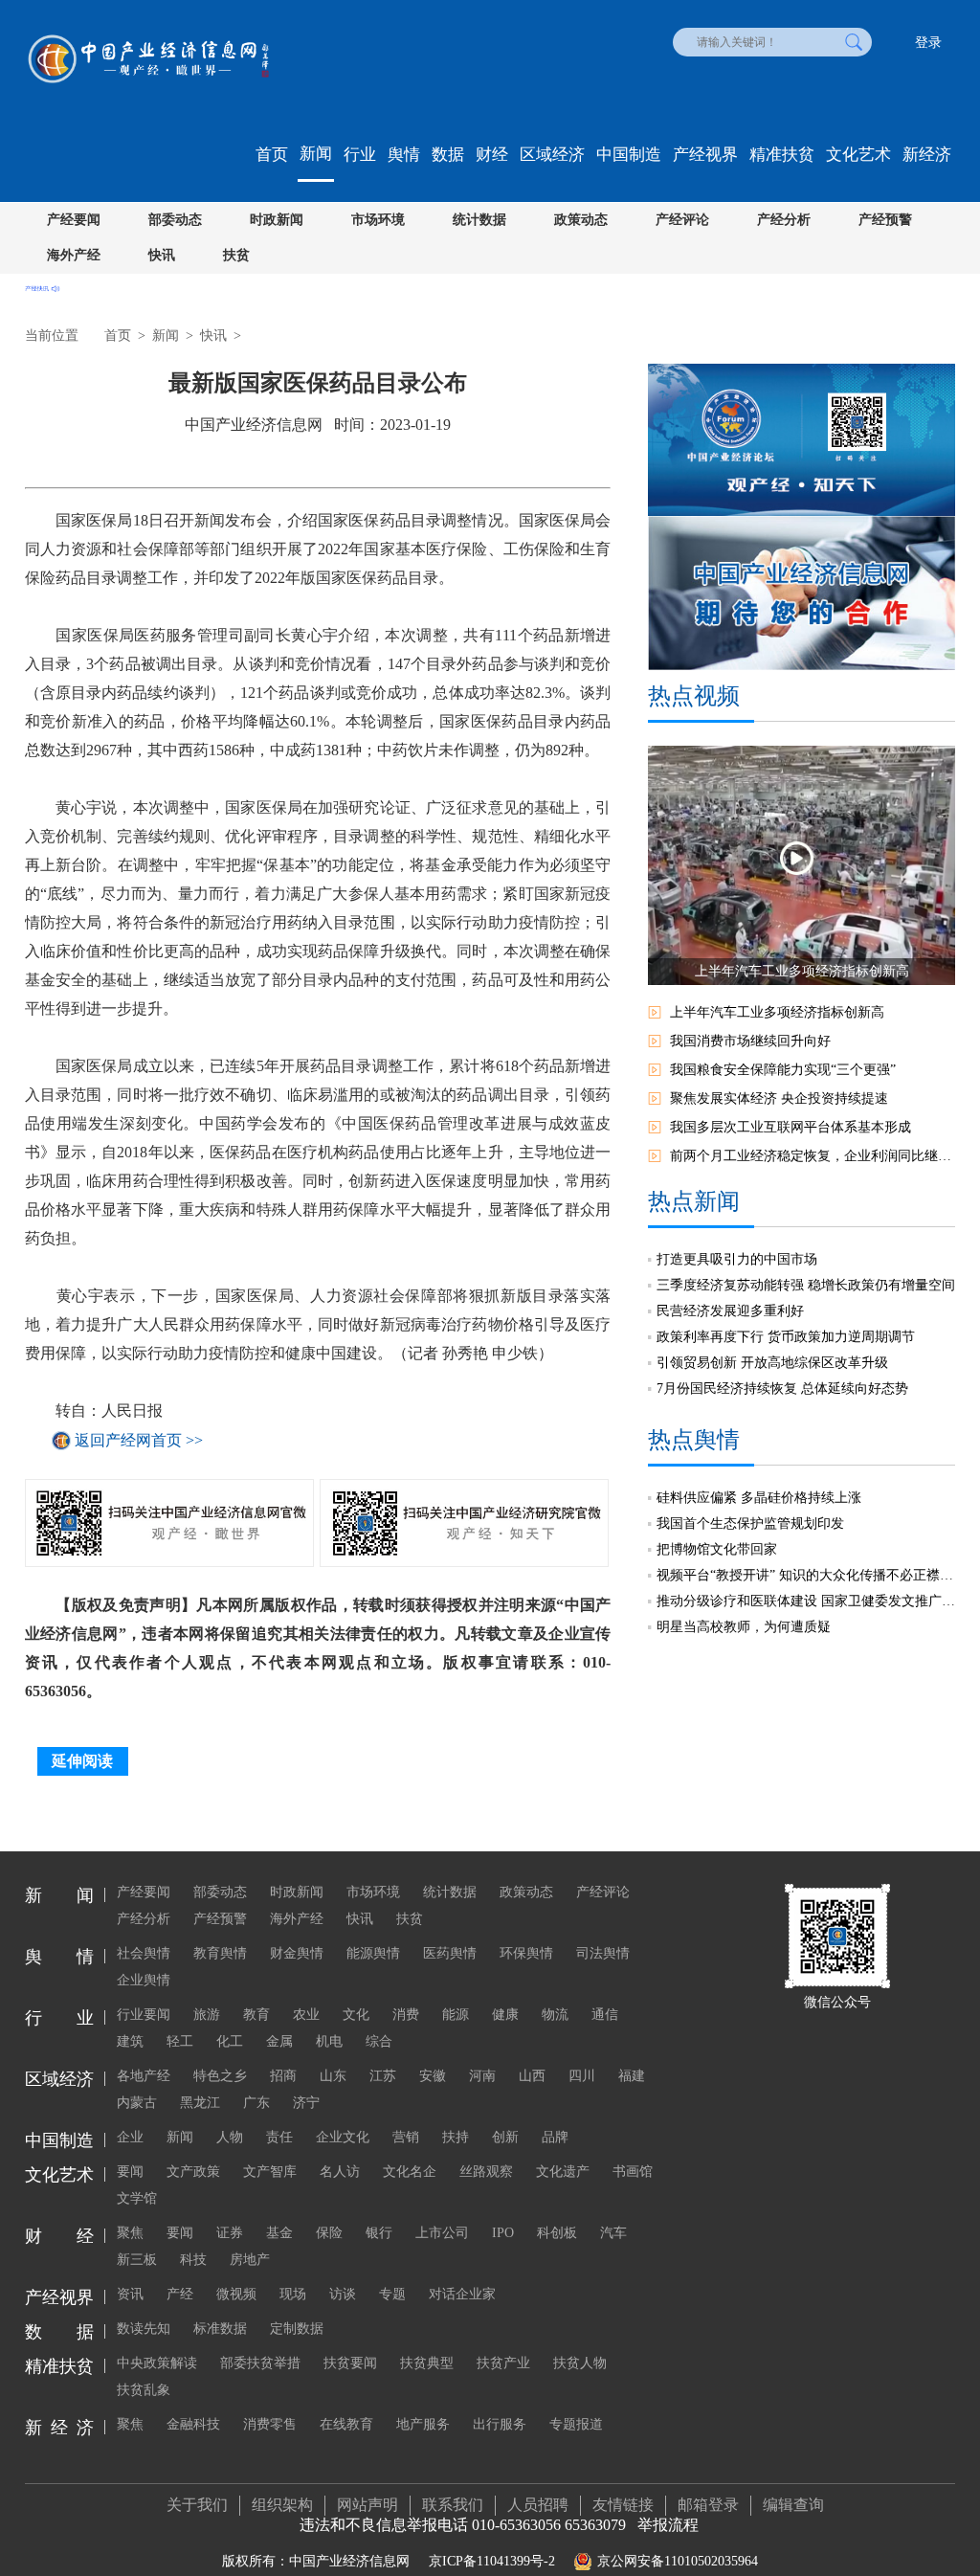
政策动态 (581, 220)
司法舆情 (603, 1953)
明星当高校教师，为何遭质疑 (744, 1627)
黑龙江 (200, 2103)
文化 (356, 2015)
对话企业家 (462, 2294)
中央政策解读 (157, 2363)
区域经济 (552, 155)
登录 (928, 43)
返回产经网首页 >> (139, 1440)
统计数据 (479, 220)
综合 (379, 2041)
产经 (180, 2294)
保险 (329, 2233)
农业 (306, 2015)
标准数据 (220, 2329)
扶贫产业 (503, 2363)
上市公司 (442, 2233)
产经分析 (784, 220)
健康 (505, 2015)
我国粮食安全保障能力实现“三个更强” (783, 1070)
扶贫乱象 (144, 2390)
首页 (272, 155)
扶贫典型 (427, 2363)
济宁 (306, 2103)
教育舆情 (220, 1953)
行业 (360, 155)
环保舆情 (526, 1953)
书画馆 (633, 2172)
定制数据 (297, 2329)
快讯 (162, 255)
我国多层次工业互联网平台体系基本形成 (791, 1127)
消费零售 (270, 2424)
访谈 (343, 2294)
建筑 (130, 2041)
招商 (283, 2076)
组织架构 (282, 2505)
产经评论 (682, 220)
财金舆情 (297, 1953)
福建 (632, 2076)
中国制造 (629, 155)
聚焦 (130, 2233)
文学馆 (137, 2198)
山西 (532, 2076)
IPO (503, 2233)
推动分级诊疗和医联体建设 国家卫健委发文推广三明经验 (806, 1601)
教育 (256, 2015)
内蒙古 (137, 2103)
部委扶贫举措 (260, 2363)
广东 (256, 2103)
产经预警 (885, 220)
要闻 (130, 2172)
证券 (230, 2233)
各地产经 (144, 2076)
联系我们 (453, 2505)
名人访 (340, 2172)
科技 (193, 2260)
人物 (230, 2137)
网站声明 (367, 2505)
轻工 (180, 2041)
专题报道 (576, 2424)
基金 (279, 2233)
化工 (230, 2041)
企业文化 (343, 2137)
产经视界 (705, 155)
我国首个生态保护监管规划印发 (750, 1523)
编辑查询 (793, 2505)
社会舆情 (144, 1953)
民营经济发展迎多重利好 (730, 1311)
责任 (279, 2137)
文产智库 (270, 2172)
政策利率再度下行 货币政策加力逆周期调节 (786, 1337)
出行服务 (500, 2424)
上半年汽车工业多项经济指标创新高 (777, 1012)
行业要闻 (144, 2015)
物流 (555, 2015)
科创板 (557, 2233)
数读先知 (144, 2329)
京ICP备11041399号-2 (492, 2561)
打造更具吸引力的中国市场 (737, 1259)
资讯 (130, 2294)
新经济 (927, 155)
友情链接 (623, 2505)
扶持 (456, 2137)
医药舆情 (450, 1953)
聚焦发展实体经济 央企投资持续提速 (779, 1098)
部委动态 (175, 220)
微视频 (236, 2294)
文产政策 (193, 2172)
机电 (329, 2041)
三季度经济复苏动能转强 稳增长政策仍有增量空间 (806, 1285)
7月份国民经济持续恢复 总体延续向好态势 (782, 1389)
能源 (456, 2015)
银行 (379, 2233)
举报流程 (668, 2525)
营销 (406, 2137)
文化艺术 (858, 155)
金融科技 (193, 2424)
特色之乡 (220, 2076)
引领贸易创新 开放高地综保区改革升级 (772, 1363)
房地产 (250, 2260)
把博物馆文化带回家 (717, 1549)
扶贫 (236, 255)
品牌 (555, 2137)
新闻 (316, 154)
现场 (293, 2294)
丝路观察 (486, 2172)
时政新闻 (277, 220)
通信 (605, 2015)
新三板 (137, 2260)
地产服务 (423, 2424)
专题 (392, 2294)
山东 (333, 2076)
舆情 (404, 155)
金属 (279, 2041)
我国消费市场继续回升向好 (750, 1041)
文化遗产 (563, 2172)
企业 (130, 2137)
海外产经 (74, 255)
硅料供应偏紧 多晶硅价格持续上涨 (759, 1498)
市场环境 (378, 220)
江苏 (383, 2076)
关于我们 (197, 2505)
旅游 (207, 2015)
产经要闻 (74, 220)
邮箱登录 (708, 2505)
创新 (505, 2137)
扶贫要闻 (350, 2363)
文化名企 (410, 2172)
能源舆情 (373, 1953)
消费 (406, 2015)
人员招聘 (538, 2505)
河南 (482, 2076)
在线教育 (346, 2424)
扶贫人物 (580, 2363)
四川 (582, 2076)
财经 (492, 155)
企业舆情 (144, 1980)
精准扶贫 (782, 155)
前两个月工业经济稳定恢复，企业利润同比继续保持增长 (813, 1156)
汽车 (613, 2233)
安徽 (433, 2076)
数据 (448, 155)
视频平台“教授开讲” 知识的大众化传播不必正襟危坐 (806, 1575)
